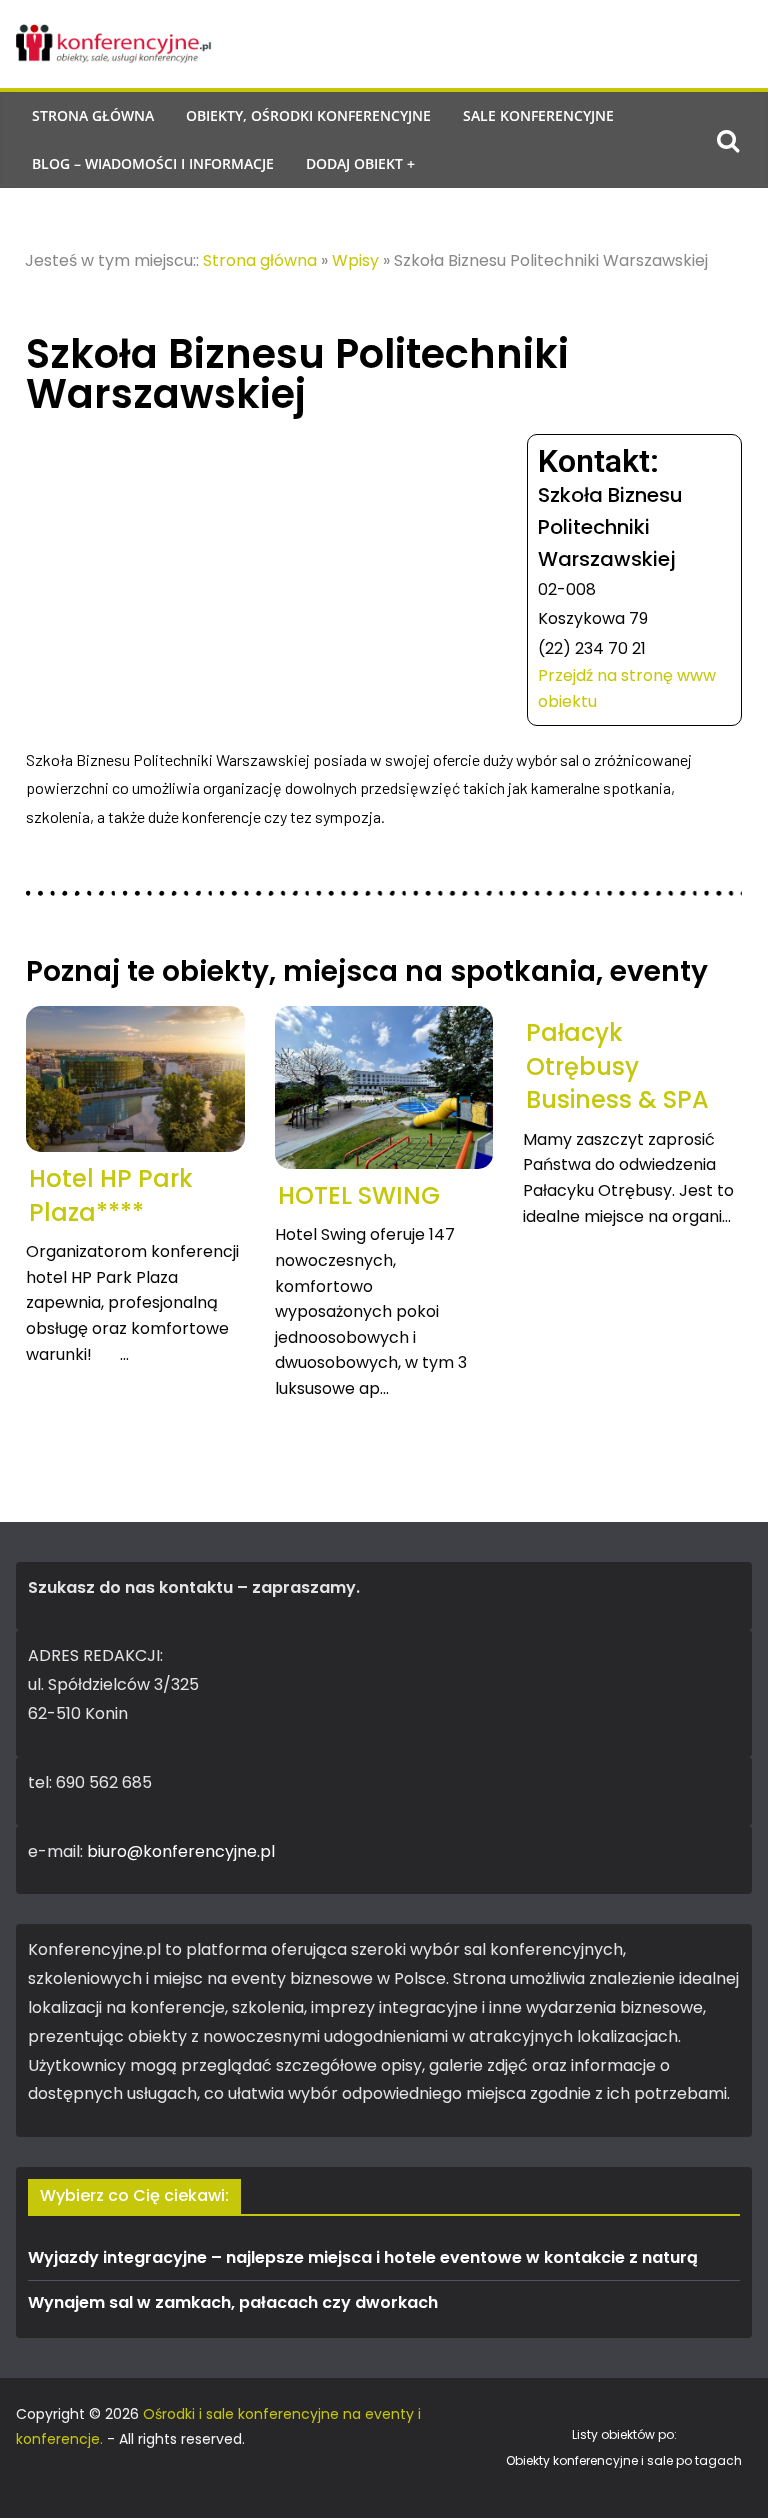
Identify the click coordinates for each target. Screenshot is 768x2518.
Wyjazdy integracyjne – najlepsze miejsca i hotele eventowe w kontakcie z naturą (363, 2257)
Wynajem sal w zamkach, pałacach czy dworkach (233, 2302)
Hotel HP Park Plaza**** (111, 1195)
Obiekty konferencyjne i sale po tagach (624, 2460)
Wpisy (355, 260)
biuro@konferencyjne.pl (181, 1851)
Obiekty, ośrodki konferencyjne (308, 115)
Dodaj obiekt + (360, 163)
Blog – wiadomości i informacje (153, 163)
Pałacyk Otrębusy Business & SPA (617, 1066)
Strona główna (93, 115)
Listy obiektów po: (624, 2434)
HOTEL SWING (359, 1195)
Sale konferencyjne (538, 115)
